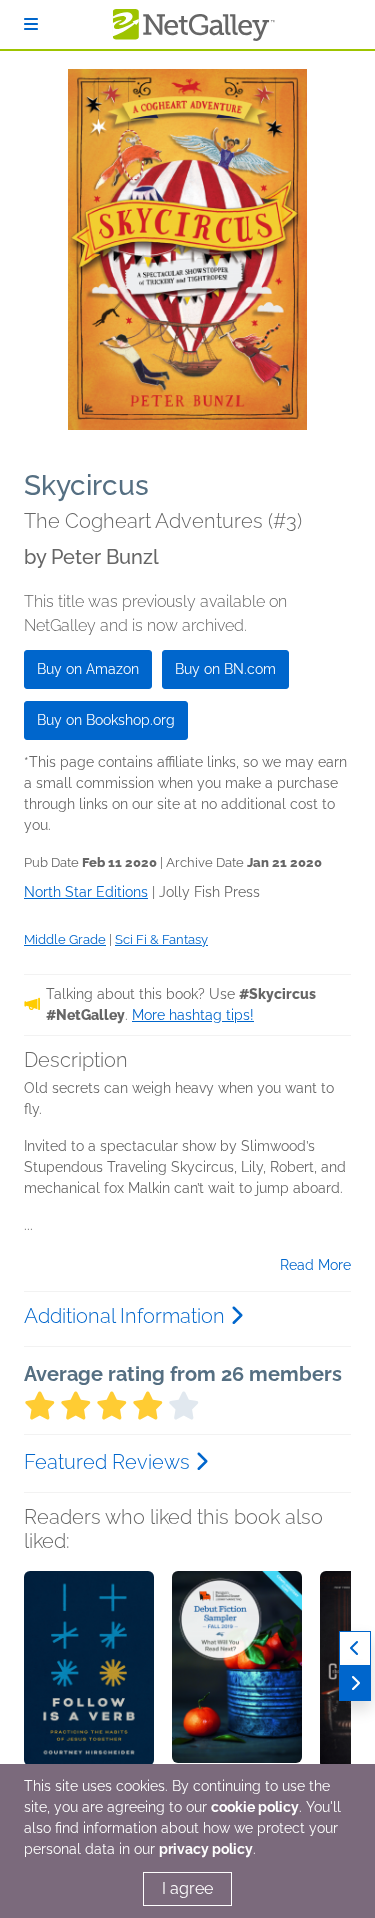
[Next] (355, 1683)
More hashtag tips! (193, 1015)
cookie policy (255, 1807)
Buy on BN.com (225, 669)
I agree (187, 1888)
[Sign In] (31, 24)
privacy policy (206, 1849)
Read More (315, 1265)
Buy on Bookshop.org (106, 720)
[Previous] (355, 1648)
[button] (89, 1676)
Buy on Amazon (88, 669)
